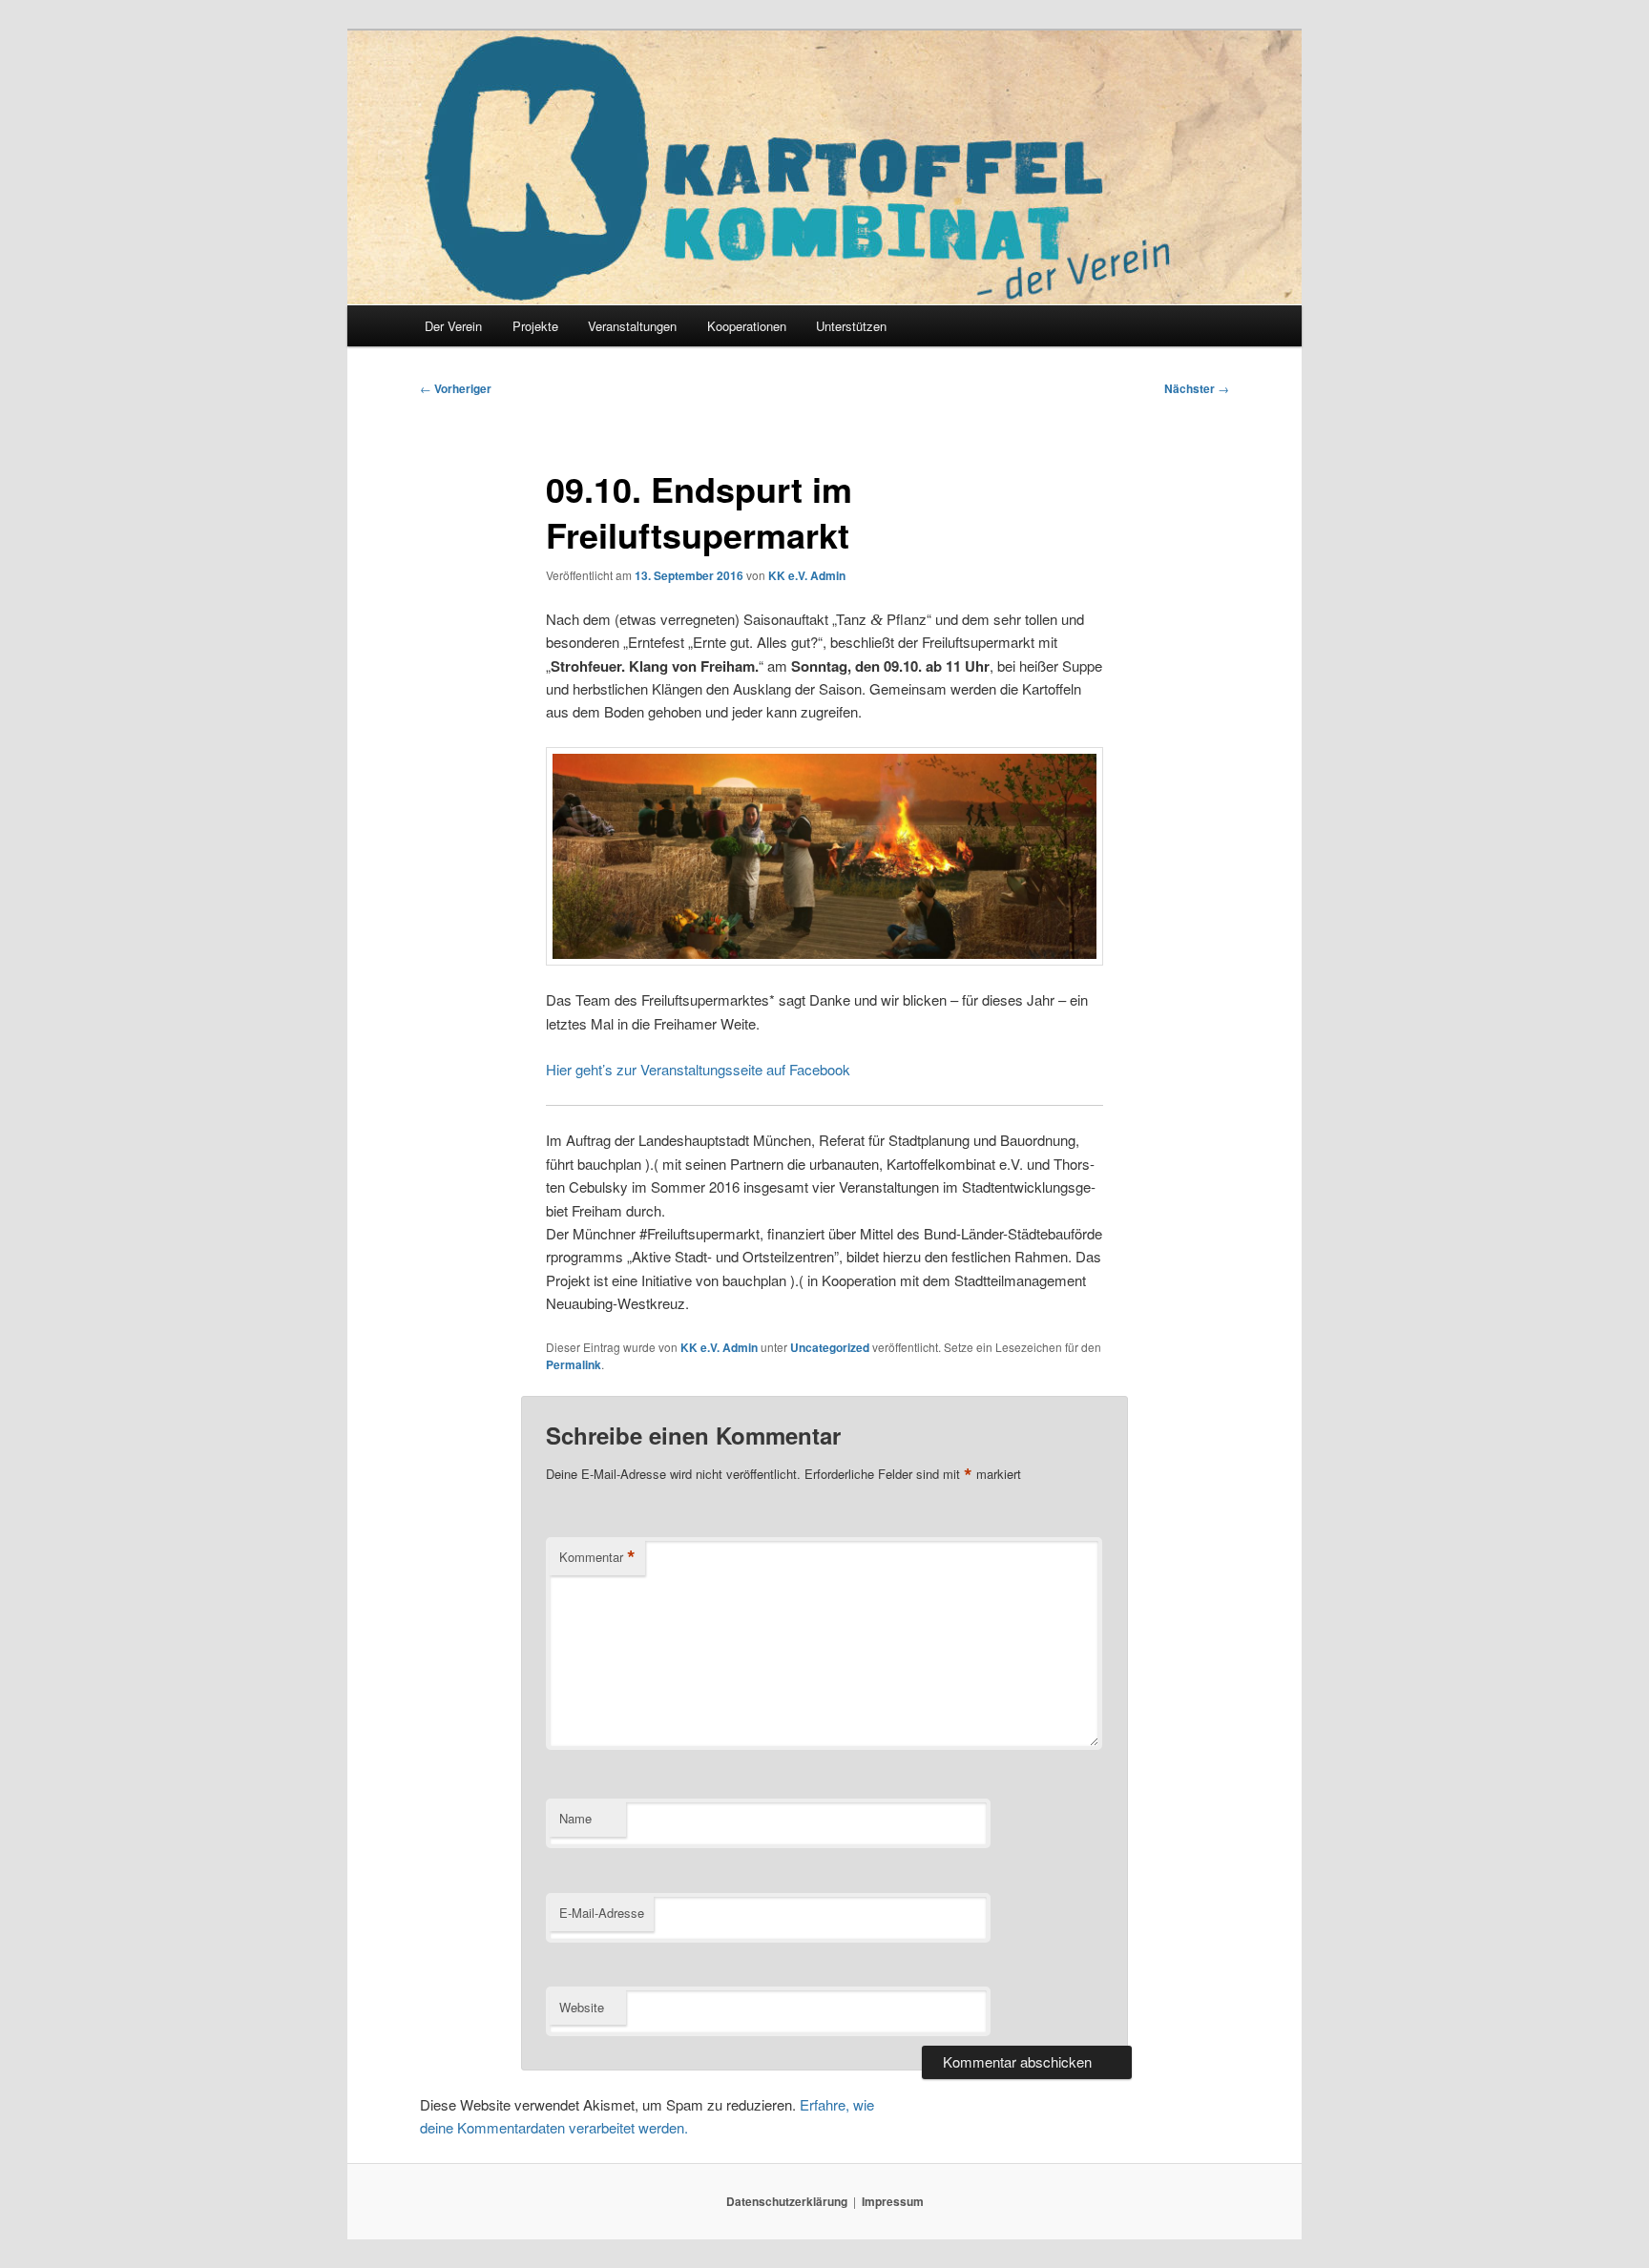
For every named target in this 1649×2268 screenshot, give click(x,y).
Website (582, 2007)
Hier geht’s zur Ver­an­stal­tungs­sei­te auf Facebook (698, 1069)
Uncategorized (830, 1347)
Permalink (574, 1364)
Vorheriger (456, 388)
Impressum (893, 2201)
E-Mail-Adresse (602, 1913)
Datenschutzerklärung (787, 2201)
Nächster (1197, 388)
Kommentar (597, 1557)
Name (575, 1818)
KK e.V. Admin (807, 575)
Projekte (535, 326)
